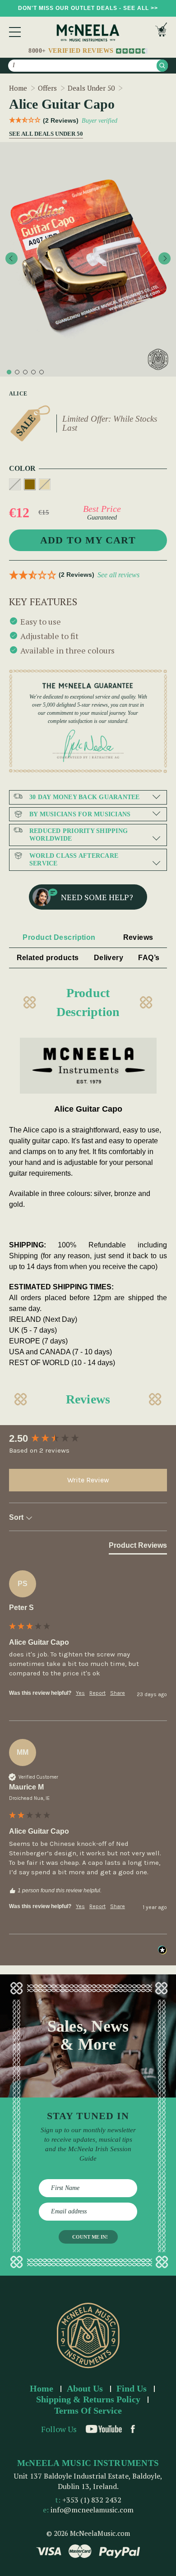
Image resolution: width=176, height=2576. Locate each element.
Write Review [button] (88, 1480)
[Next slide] (164, 258)
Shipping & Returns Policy (88, 2399)
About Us (85, 2388)
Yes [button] (80, 1693)
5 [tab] (42, 372)
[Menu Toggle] (15, 32)
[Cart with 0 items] (161, 32)
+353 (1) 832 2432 (92, 2500)
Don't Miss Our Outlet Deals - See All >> (88, 8)
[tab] (138, 1547)
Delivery (109, 958)
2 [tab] (17, 372)
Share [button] (118, 1693)
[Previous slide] (12, 258)
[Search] (162, 66)
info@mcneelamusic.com (92, 2510)
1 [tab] (9, 372)
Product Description (59, 937)
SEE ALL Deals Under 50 (44, 134)
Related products (48, 958)
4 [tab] (33, 372)
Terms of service (88, 2410)
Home (42, 2388)
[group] (88, 1439)
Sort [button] (17, 1517)
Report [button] (97, 1693)
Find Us (132, 2388)
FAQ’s (149, 958)
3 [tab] (25, 372)
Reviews (138, 937)
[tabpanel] (88, 259)
